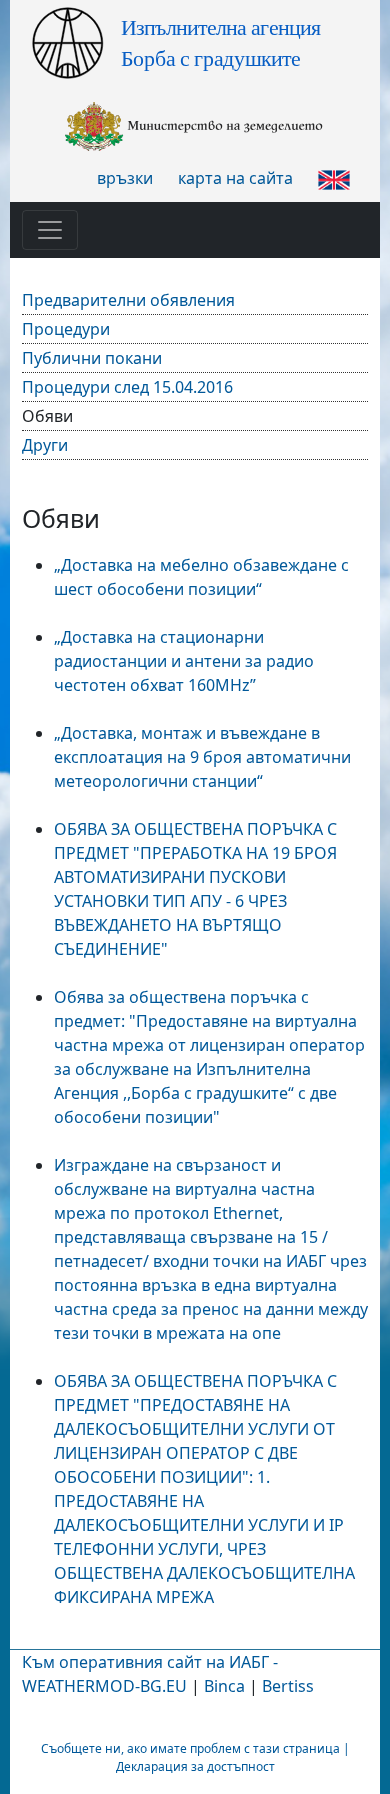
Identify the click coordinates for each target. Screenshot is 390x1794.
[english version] (334, 178)
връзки (125, 178)
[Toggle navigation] (50, 230)
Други (45, 445)
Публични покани (92, 358)
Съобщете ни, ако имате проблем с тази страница (190, 1748)
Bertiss (288, 1686)
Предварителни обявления (128, 300)
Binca (224, 1686)
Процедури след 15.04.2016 (127, 387)
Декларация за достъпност (195, 1766)
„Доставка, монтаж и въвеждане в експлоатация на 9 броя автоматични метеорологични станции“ (202, 757)
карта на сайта (235, 178)
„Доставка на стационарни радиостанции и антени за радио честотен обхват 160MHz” (184, 661)
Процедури (66, 329)
